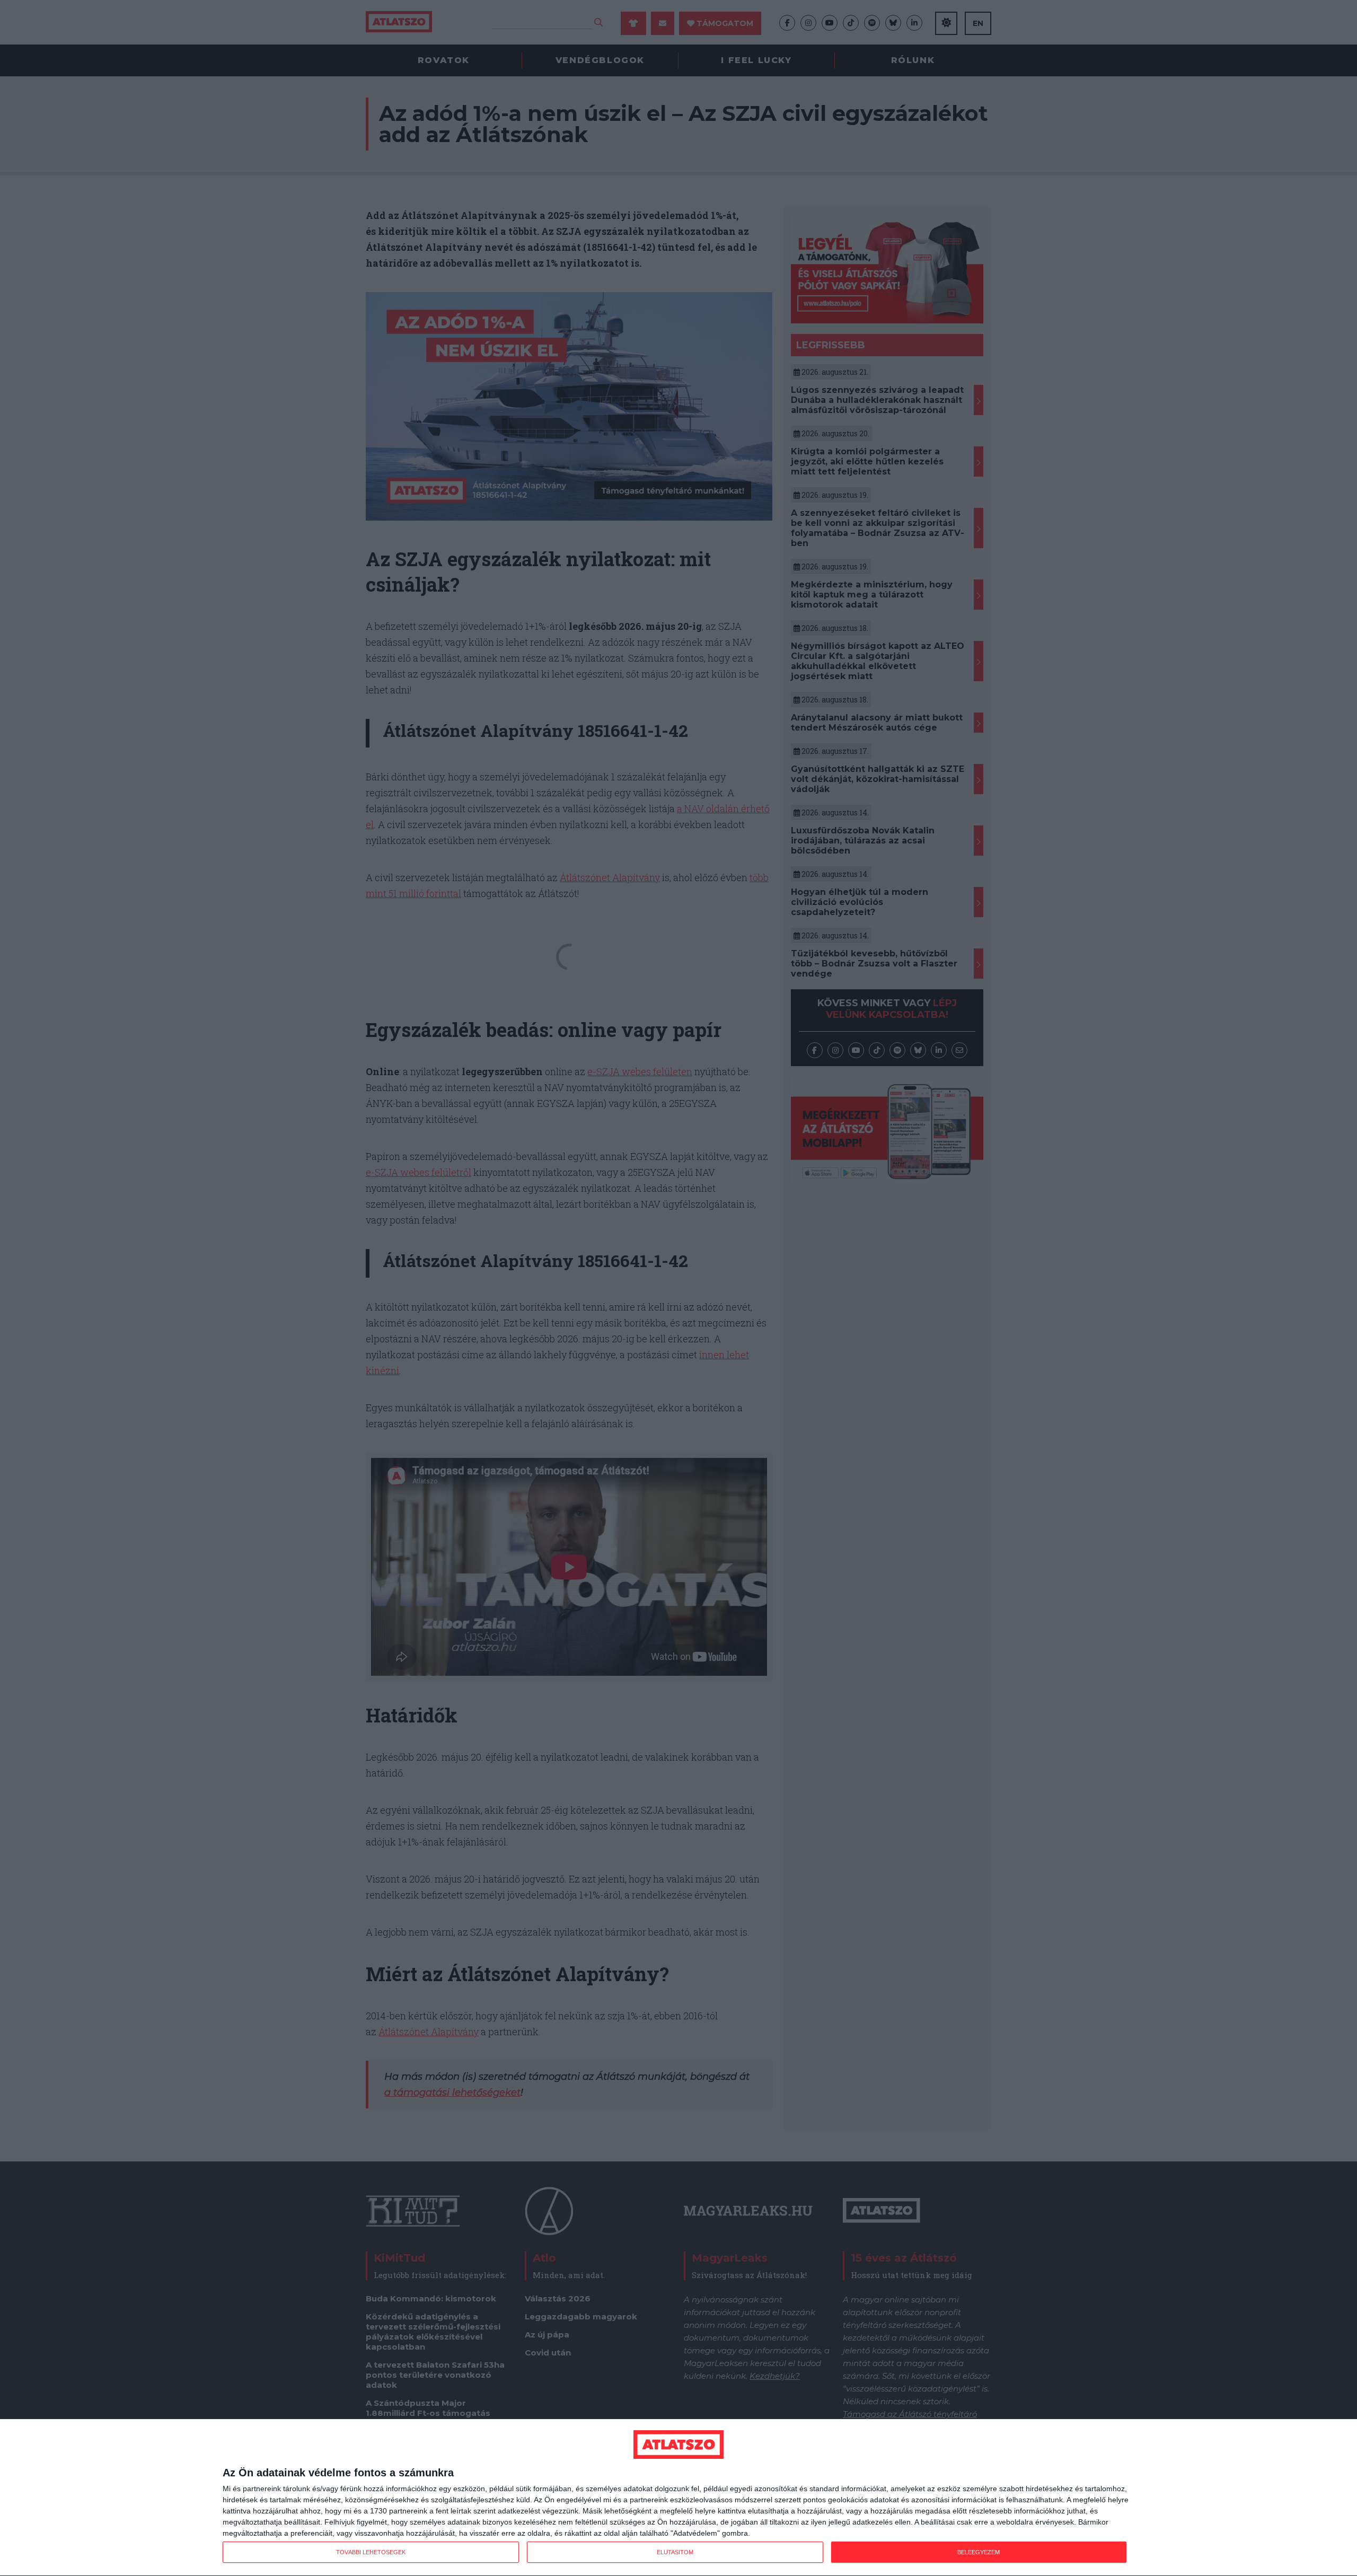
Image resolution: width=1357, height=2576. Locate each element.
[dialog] (678, 2498)
